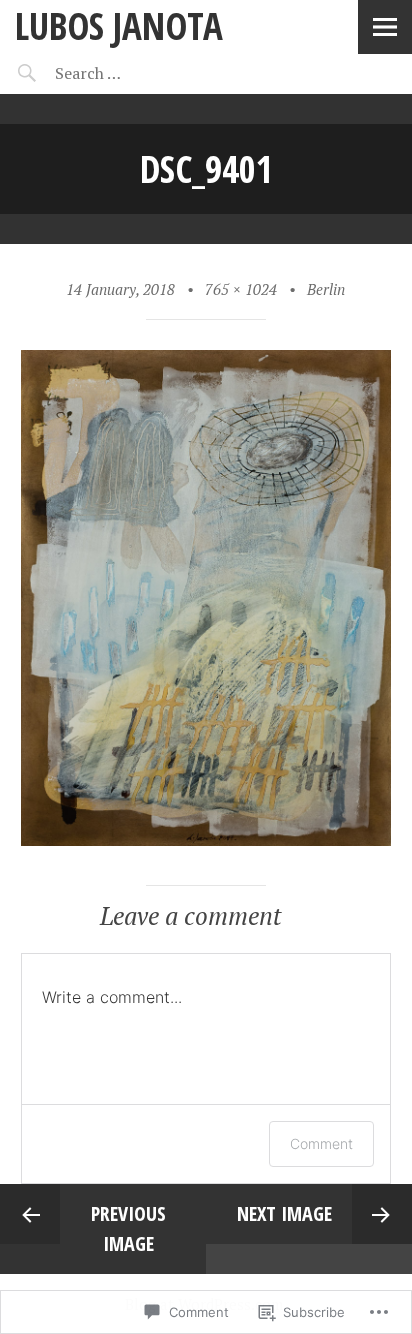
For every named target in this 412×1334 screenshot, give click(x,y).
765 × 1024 (241, 289)
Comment (321, 1143)
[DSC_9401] (206, 840)
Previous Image (128, 1228)
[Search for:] (137, 73)
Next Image (284, 1213)
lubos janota (119, 25)
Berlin (326, 289)
